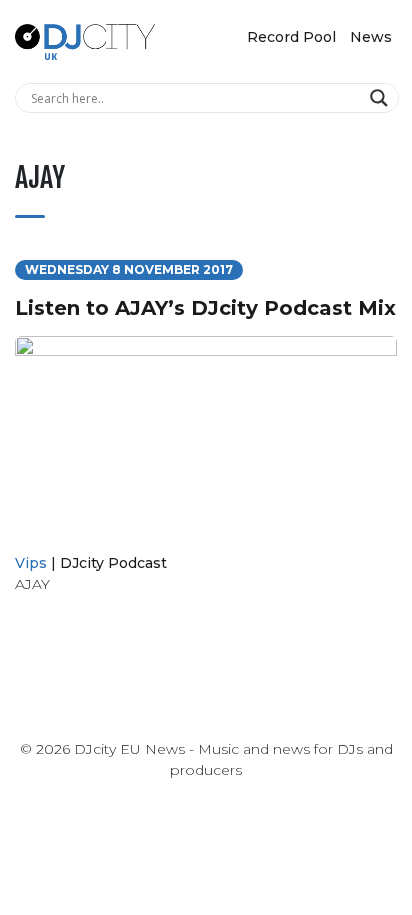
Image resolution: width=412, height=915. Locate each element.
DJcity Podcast (113, 563)
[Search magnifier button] (381, 98)
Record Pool (291, 37)
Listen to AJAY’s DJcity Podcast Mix (205, 308)
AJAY (32, 584)
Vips (31, 563)
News (371, 37)
